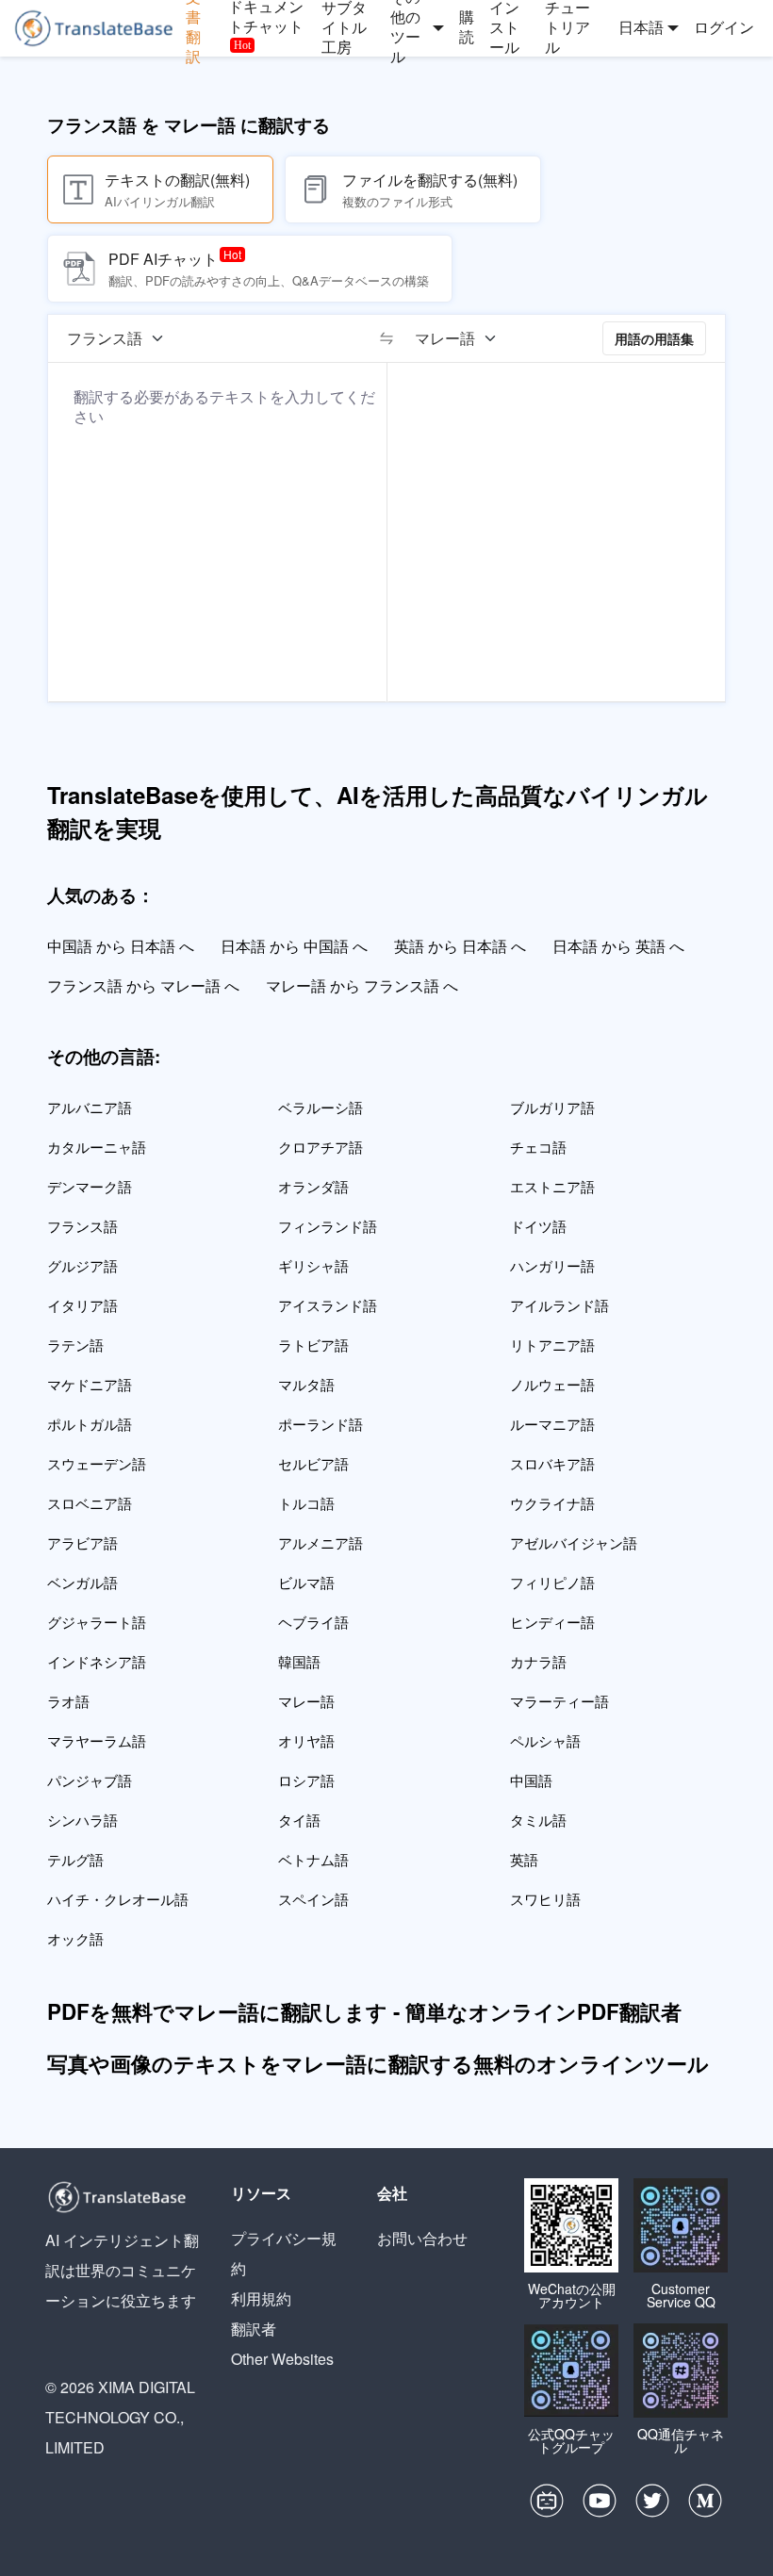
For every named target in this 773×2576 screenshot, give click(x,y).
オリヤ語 (306, 1740)
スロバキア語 (552, 1463)
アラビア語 (82, 1542)
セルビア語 (313, 1463)
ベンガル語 (82, 1582)
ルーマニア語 (552, 1424)
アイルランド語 (559, 1305)
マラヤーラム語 (97, 1740)
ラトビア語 (313, 1345)
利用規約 (261, 2298)
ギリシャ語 (313, 1265)
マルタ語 (306, 1384)
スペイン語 (313, 1899)
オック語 (75, 1938)
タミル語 (538, 1820)
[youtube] (600, 2505)
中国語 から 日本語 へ (121, 946)
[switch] (386, 338)
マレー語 (306, 1701)
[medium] (705, 2505)
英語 (524, 1859)
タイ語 (299, 1820)
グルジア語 (82, 1265)
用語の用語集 (654, 338)
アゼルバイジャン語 (574, 1542)
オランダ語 (313, 1186)
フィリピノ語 (552, 1582)
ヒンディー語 (552, 1622)
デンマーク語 (90, 1186)
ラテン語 (75, 1345)
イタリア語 (82, 1305)
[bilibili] (547, 2505)
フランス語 (82, 1226)
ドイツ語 (538, 1226)
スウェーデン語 (97, 1463)
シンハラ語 (82, 1820)
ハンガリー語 (552, 1265)
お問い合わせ (422, 2238)
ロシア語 (306, 1780)
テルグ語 (75, 1859)
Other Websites (282, 2359)
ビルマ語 (306, 1582)
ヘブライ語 (313, 1622)
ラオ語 (68, 1701)
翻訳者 (254, 2329)
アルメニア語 (321, 1542)
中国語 (531, 1780)
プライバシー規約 (284, 2253)
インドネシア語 (97, 1661)
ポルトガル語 (90, 1424)
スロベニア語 (90, 1503)
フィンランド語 (328, 1226)
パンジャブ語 (90, 1780)
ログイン (724, 28)
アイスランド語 (328, 1305)
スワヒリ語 (545, 1899)
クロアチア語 (321, 1147)
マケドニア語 (90, 1384)
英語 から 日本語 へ (460, 946)
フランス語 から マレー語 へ (143, 985)
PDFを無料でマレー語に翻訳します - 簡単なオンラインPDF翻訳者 (364, 2011)
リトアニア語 (552, 1345)
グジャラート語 (97, 1622)
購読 (467, 27)
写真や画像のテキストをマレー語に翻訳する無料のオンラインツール (378, 2063)
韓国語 (299, 1661)
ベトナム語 (313, 1859)
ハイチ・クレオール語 (118, 1899)
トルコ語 (306, 1503)
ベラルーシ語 (321, 1107)
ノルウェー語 (552, 1384)
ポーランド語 (321, 1424)
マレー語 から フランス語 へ (362, 985)
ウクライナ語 (552, 1503)
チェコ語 (538, 1147)
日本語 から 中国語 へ (294, 946)
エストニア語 (552, 1186)
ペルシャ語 (545, 1740)
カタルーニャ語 (97, 1147)
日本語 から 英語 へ (618, 946)
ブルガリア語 (552, 1107)
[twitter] (652, 2505)
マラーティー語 (559, 1701)
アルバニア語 (90, 1107)
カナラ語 (538, 1661)
